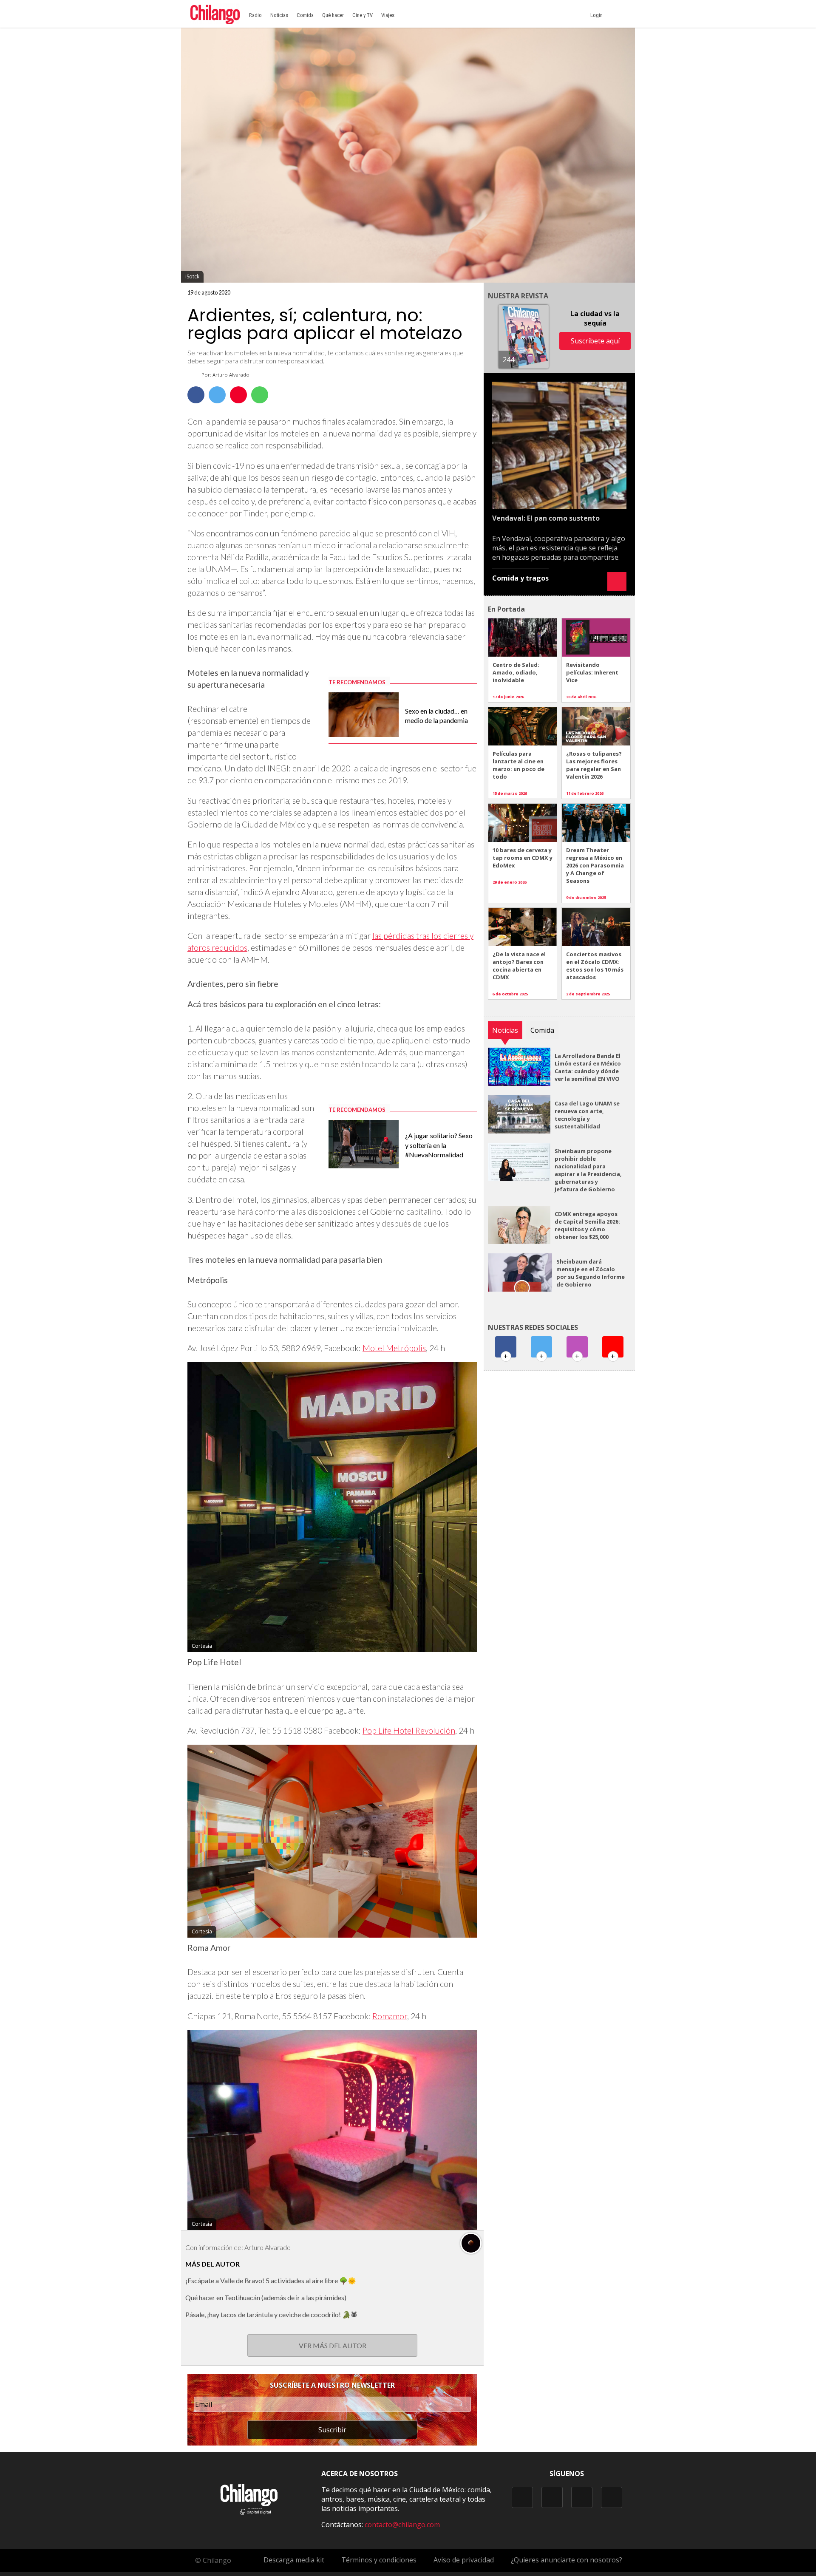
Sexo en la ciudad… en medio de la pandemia (436, 716)
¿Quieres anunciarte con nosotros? (567, 2560)
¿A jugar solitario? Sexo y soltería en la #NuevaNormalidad (439, 1145)
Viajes (388, 15)
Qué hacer (333, 15)
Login (598, 15)
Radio (255, 15)
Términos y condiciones (379, 2560)
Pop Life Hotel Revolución (409, 1730)
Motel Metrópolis (394, 1348)
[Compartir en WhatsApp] (260, 395)
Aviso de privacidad (464, 2560)
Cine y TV (363, 15)
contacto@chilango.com (402, 2525)
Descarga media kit (294, 2560)
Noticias (279, 15)
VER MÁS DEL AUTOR (333, 2345)
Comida (305, 15)
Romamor (390, 2016)
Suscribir (332, 2430)
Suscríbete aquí (595, 341)
